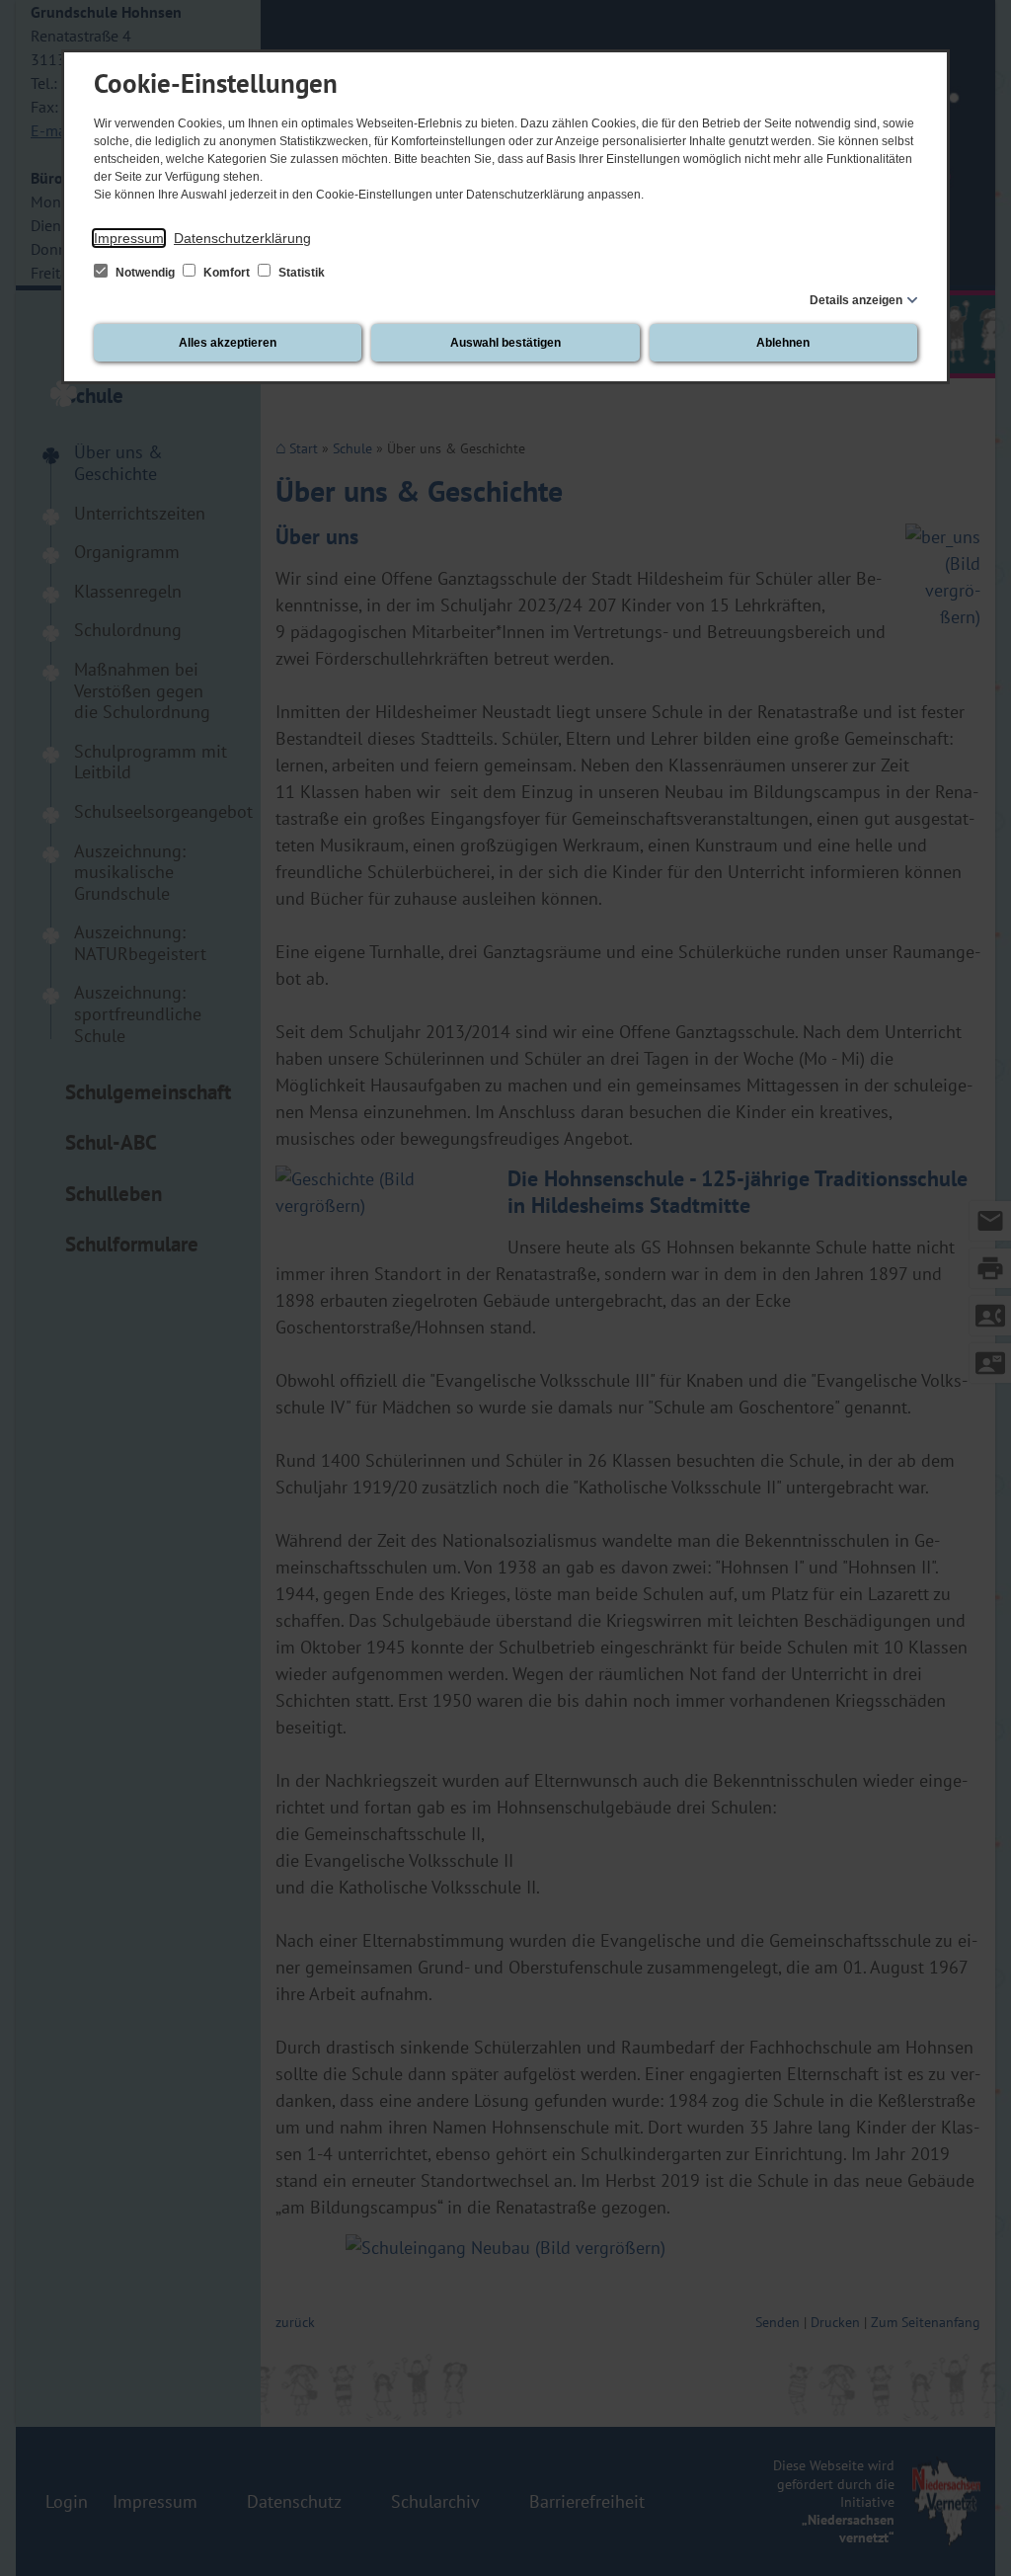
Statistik (300, 273)
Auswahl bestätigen (505, 343)
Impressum (129, 238)
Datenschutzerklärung (242, 238)
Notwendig (145, 273)
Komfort (227, 273)
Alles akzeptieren (228, 343)
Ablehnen (783, 343)
